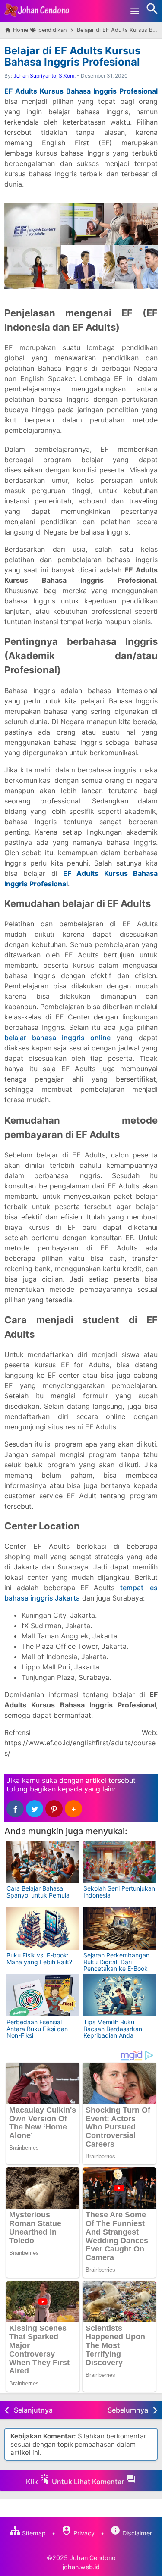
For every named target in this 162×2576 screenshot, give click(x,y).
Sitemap (33, 2533)
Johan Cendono (93, 2558)
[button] (73, 1809)
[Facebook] (15, 1809)
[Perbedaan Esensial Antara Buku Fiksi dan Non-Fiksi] (43, 1995)
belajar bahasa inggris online (57, 1038)
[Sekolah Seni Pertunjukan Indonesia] (120, 1862)
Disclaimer (136, 2533)
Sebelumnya (128, 2410)
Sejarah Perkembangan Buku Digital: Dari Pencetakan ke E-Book (116, 1962)
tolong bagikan (31, 1789)
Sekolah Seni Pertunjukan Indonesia (119, 1891)
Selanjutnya (33, 2410)
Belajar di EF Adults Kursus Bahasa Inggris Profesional (72, 56)
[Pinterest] (54, 1809)
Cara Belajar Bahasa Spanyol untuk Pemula (38, 1891)
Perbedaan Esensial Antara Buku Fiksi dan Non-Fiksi (37, 2029)
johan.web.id (81, 2567)
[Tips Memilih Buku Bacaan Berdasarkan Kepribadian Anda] (120, 1995)
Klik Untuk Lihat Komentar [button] (76, 2482)
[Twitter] (35, 1809)
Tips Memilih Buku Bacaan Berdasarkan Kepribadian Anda (113, 2029)
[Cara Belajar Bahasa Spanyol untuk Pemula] (43, 1862)
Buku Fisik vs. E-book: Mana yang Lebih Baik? (39, 1958)
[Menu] (135, 11)
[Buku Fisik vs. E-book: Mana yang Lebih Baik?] (43, 1929)
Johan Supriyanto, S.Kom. (44, 76)
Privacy (83, 2533)
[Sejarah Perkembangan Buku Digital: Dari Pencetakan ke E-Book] (120, 1929)
